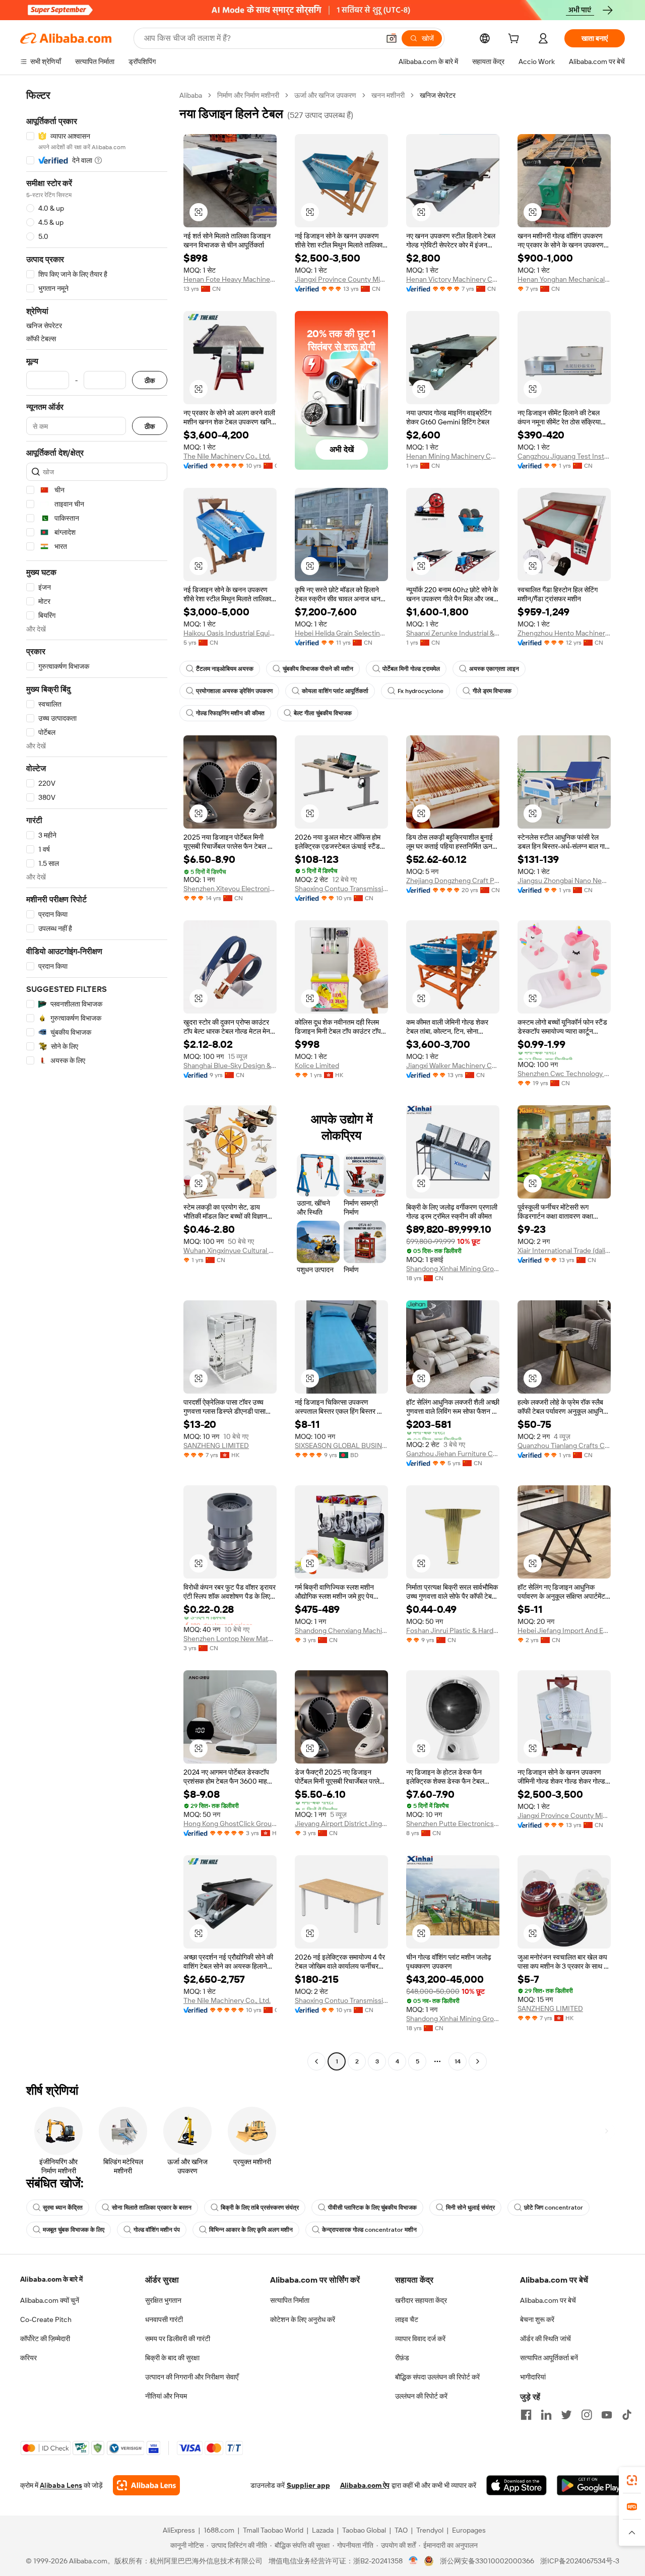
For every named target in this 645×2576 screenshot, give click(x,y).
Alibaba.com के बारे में (51, 2279)
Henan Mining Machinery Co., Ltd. (453, 456)
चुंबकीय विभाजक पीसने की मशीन (318, 669)
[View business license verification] (413, 2561)
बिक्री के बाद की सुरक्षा (172, 2358)
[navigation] (97, 1080)
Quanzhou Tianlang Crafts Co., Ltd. (564, 1446)
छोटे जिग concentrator (554, 2208)
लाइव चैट (407, 2319)
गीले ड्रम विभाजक (492, 691)
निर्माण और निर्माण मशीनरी (248, 95)
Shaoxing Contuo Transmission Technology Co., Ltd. (341, 889)
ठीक (150, 380)
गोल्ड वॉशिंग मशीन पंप (157, 2230)
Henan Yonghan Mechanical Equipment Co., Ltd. (564, 279)
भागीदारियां (533, 2377)
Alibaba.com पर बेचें (548, 2300)
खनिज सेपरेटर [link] (438, 95)
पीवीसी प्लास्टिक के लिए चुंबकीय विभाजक (372, 2208)
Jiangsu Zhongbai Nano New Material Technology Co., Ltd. (564, 881)
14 (458, 2061)
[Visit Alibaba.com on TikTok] (627, 2415)
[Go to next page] (478, 2061)
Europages (469, 2530)
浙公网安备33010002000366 (487, 2561)
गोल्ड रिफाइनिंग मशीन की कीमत (230, 713)
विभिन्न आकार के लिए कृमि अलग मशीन (251, 2230)
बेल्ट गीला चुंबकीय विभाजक (323, 713)
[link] (632, 2480)
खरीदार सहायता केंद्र (421, 2300)
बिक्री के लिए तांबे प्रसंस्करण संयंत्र (260, 2208)
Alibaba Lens (61, 2485)
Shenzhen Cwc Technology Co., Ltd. (564, 1074)
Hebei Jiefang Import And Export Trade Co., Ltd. (564, 1630)
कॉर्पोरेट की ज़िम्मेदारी (45, 2339)
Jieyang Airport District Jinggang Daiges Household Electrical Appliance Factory (341, 1824)
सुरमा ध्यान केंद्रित (63, 2208)
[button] (392, 38)
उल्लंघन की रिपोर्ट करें (421, 2396)
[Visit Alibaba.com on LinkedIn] (546, 2415)
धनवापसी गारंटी (164, 2319)
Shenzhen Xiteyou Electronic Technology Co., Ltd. (230, 889)
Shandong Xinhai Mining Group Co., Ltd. (453, 1269)
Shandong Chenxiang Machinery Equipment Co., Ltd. (341, 1630)
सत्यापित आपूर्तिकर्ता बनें (549, 2358)
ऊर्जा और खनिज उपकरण (325, 95)
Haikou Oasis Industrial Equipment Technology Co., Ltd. (230, 633)
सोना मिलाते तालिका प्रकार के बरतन (152, 2208)
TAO (401, 2530)
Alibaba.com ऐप (365, 2485)
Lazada (323, 2530)
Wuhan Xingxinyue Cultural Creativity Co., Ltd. (230, 1250)
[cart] (515, 40)
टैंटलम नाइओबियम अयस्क (225, 669)
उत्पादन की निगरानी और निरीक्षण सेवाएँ (192, 2377)
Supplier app (308, 2485)
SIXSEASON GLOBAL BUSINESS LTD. (341, 1446)
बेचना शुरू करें (537, 2319)
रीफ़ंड (402, 2358)
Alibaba (191, 95)
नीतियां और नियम (166, 2396)
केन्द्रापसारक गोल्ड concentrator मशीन (369, 2230)
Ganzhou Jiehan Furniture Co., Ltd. (453, 1454)
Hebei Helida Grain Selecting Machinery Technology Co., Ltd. (341, 633)
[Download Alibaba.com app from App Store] (517, 2485)
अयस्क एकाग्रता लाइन (494, 669)
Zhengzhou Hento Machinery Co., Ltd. (564, 633)
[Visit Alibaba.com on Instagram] (587, 2415)
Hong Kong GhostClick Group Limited (230, 1824)
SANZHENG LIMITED (216, 1446)
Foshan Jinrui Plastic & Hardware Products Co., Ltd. (453, 1630)
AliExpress (179, 2530)
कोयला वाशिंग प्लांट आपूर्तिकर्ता (335, 691)
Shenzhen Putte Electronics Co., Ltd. (453, 1824)
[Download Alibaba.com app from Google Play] (591, 2485)
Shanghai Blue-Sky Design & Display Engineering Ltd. (230, 1065)
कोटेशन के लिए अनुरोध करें (303, 2319)
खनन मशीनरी (388, 95)
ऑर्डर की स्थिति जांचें (545, 2339)
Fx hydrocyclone (421, 691)
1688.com (219, 2530)
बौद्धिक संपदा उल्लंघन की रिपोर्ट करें (437, 2377)
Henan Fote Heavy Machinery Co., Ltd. (230, 279)
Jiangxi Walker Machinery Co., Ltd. (453, 1065)
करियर (28, 2358)
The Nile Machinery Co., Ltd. (227, 456)
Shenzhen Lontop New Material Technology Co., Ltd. (230, 1639)
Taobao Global (364, 2530)
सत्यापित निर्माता (290, 2300)
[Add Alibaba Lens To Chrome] (146, 2485)
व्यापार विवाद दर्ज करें (420, 2339)
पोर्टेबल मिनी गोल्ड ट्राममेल (411, 669)
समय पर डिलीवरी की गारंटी (178, 2339)
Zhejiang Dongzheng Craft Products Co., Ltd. (453, 881)
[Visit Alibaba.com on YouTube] (607, 2415)
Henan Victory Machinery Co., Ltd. (453, 279)
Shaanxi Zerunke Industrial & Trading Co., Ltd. (453, 633)
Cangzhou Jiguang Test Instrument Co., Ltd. (564, 456)
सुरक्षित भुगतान (163, 2300)
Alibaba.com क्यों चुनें (50, 2300)
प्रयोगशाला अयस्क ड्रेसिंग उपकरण (234, 691)
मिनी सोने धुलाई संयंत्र (470, 2208)
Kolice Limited (317, 1065)
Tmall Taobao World (273, 2530)
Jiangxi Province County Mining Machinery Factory (341, 279)
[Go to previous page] (316, 2061)
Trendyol (430, 2530)
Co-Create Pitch (46, 2319)
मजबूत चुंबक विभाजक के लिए (74, 2230)
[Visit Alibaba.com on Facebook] (526, 2415)
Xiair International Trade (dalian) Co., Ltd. (564, 1250)
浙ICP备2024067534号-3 (580, 2561)
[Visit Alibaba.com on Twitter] (566, 2415)
